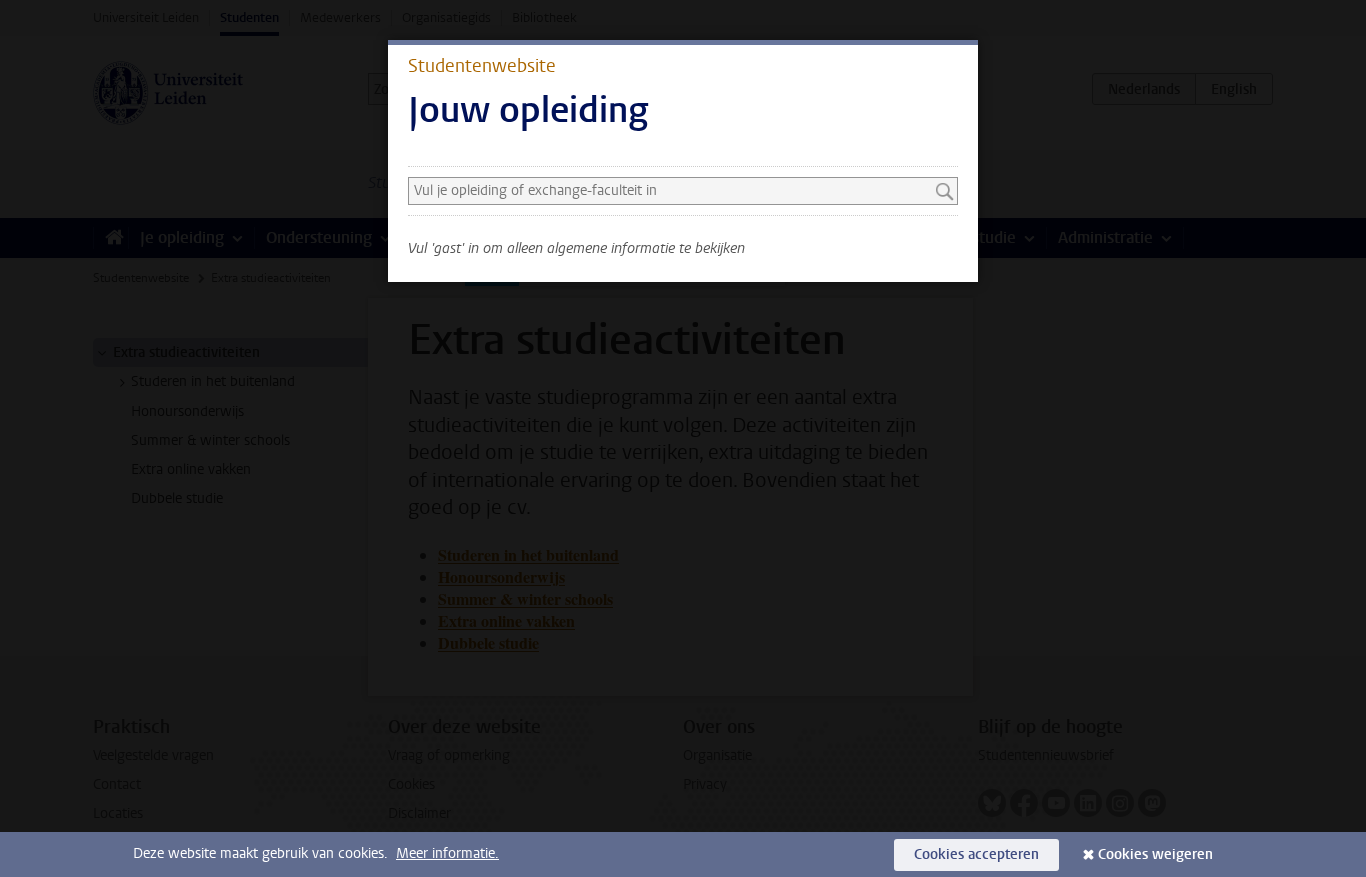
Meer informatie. (447, 853)
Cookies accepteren (976, 854)
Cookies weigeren (1155, 854)
